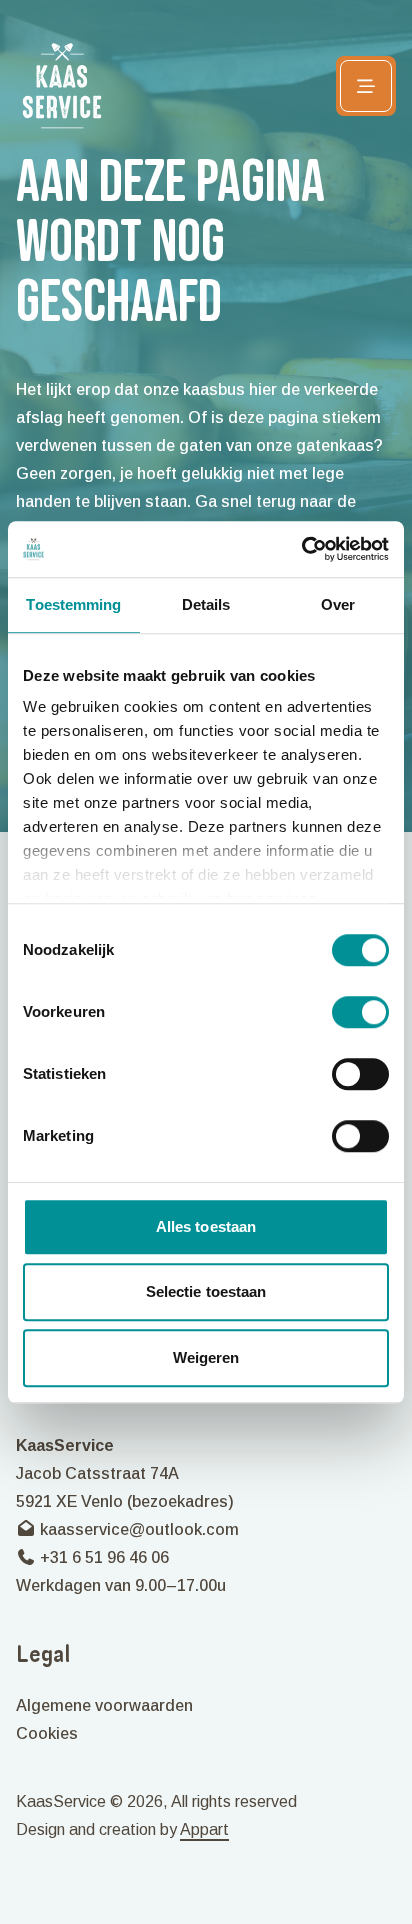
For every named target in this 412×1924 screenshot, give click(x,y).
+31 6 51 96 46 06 (102, 1557)
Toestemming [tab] (73, 604)
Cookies (47, 1733)
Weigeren (206, 1357)
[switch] (360, 1012)
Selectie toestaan (206, 1291)
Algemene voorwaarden (104, 1705)
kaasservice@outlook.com (137, 1529)
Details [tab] (206, 604)
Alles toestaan (206, 1226)
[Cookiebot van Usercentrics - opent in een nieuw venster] (301, 549)
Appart (204, 1829)
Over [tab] (338, 604)
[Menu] (366, 86)
